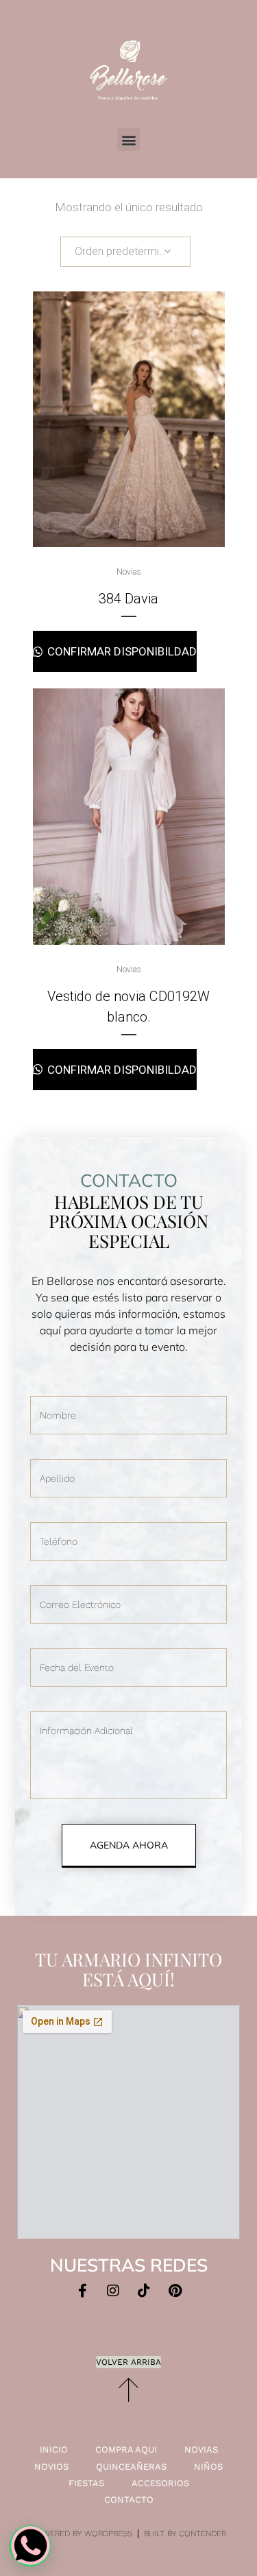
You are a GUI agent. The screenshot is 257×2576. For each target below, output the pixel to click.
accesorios (160, 2483)
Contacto (129, 2500)
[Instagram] (113, 2291)
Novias (129, 572)
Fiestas (86, 2483)
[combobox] (125, 252)
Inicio (54, 2449)
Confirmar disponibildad (121, 651)
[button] (128, 140)
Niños (208, 2467)
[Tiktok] (144, 2291)
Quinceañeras (131, 2467)
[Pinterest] (175, 2291)
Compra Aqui (126, 2449)
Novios (51, 2467)
